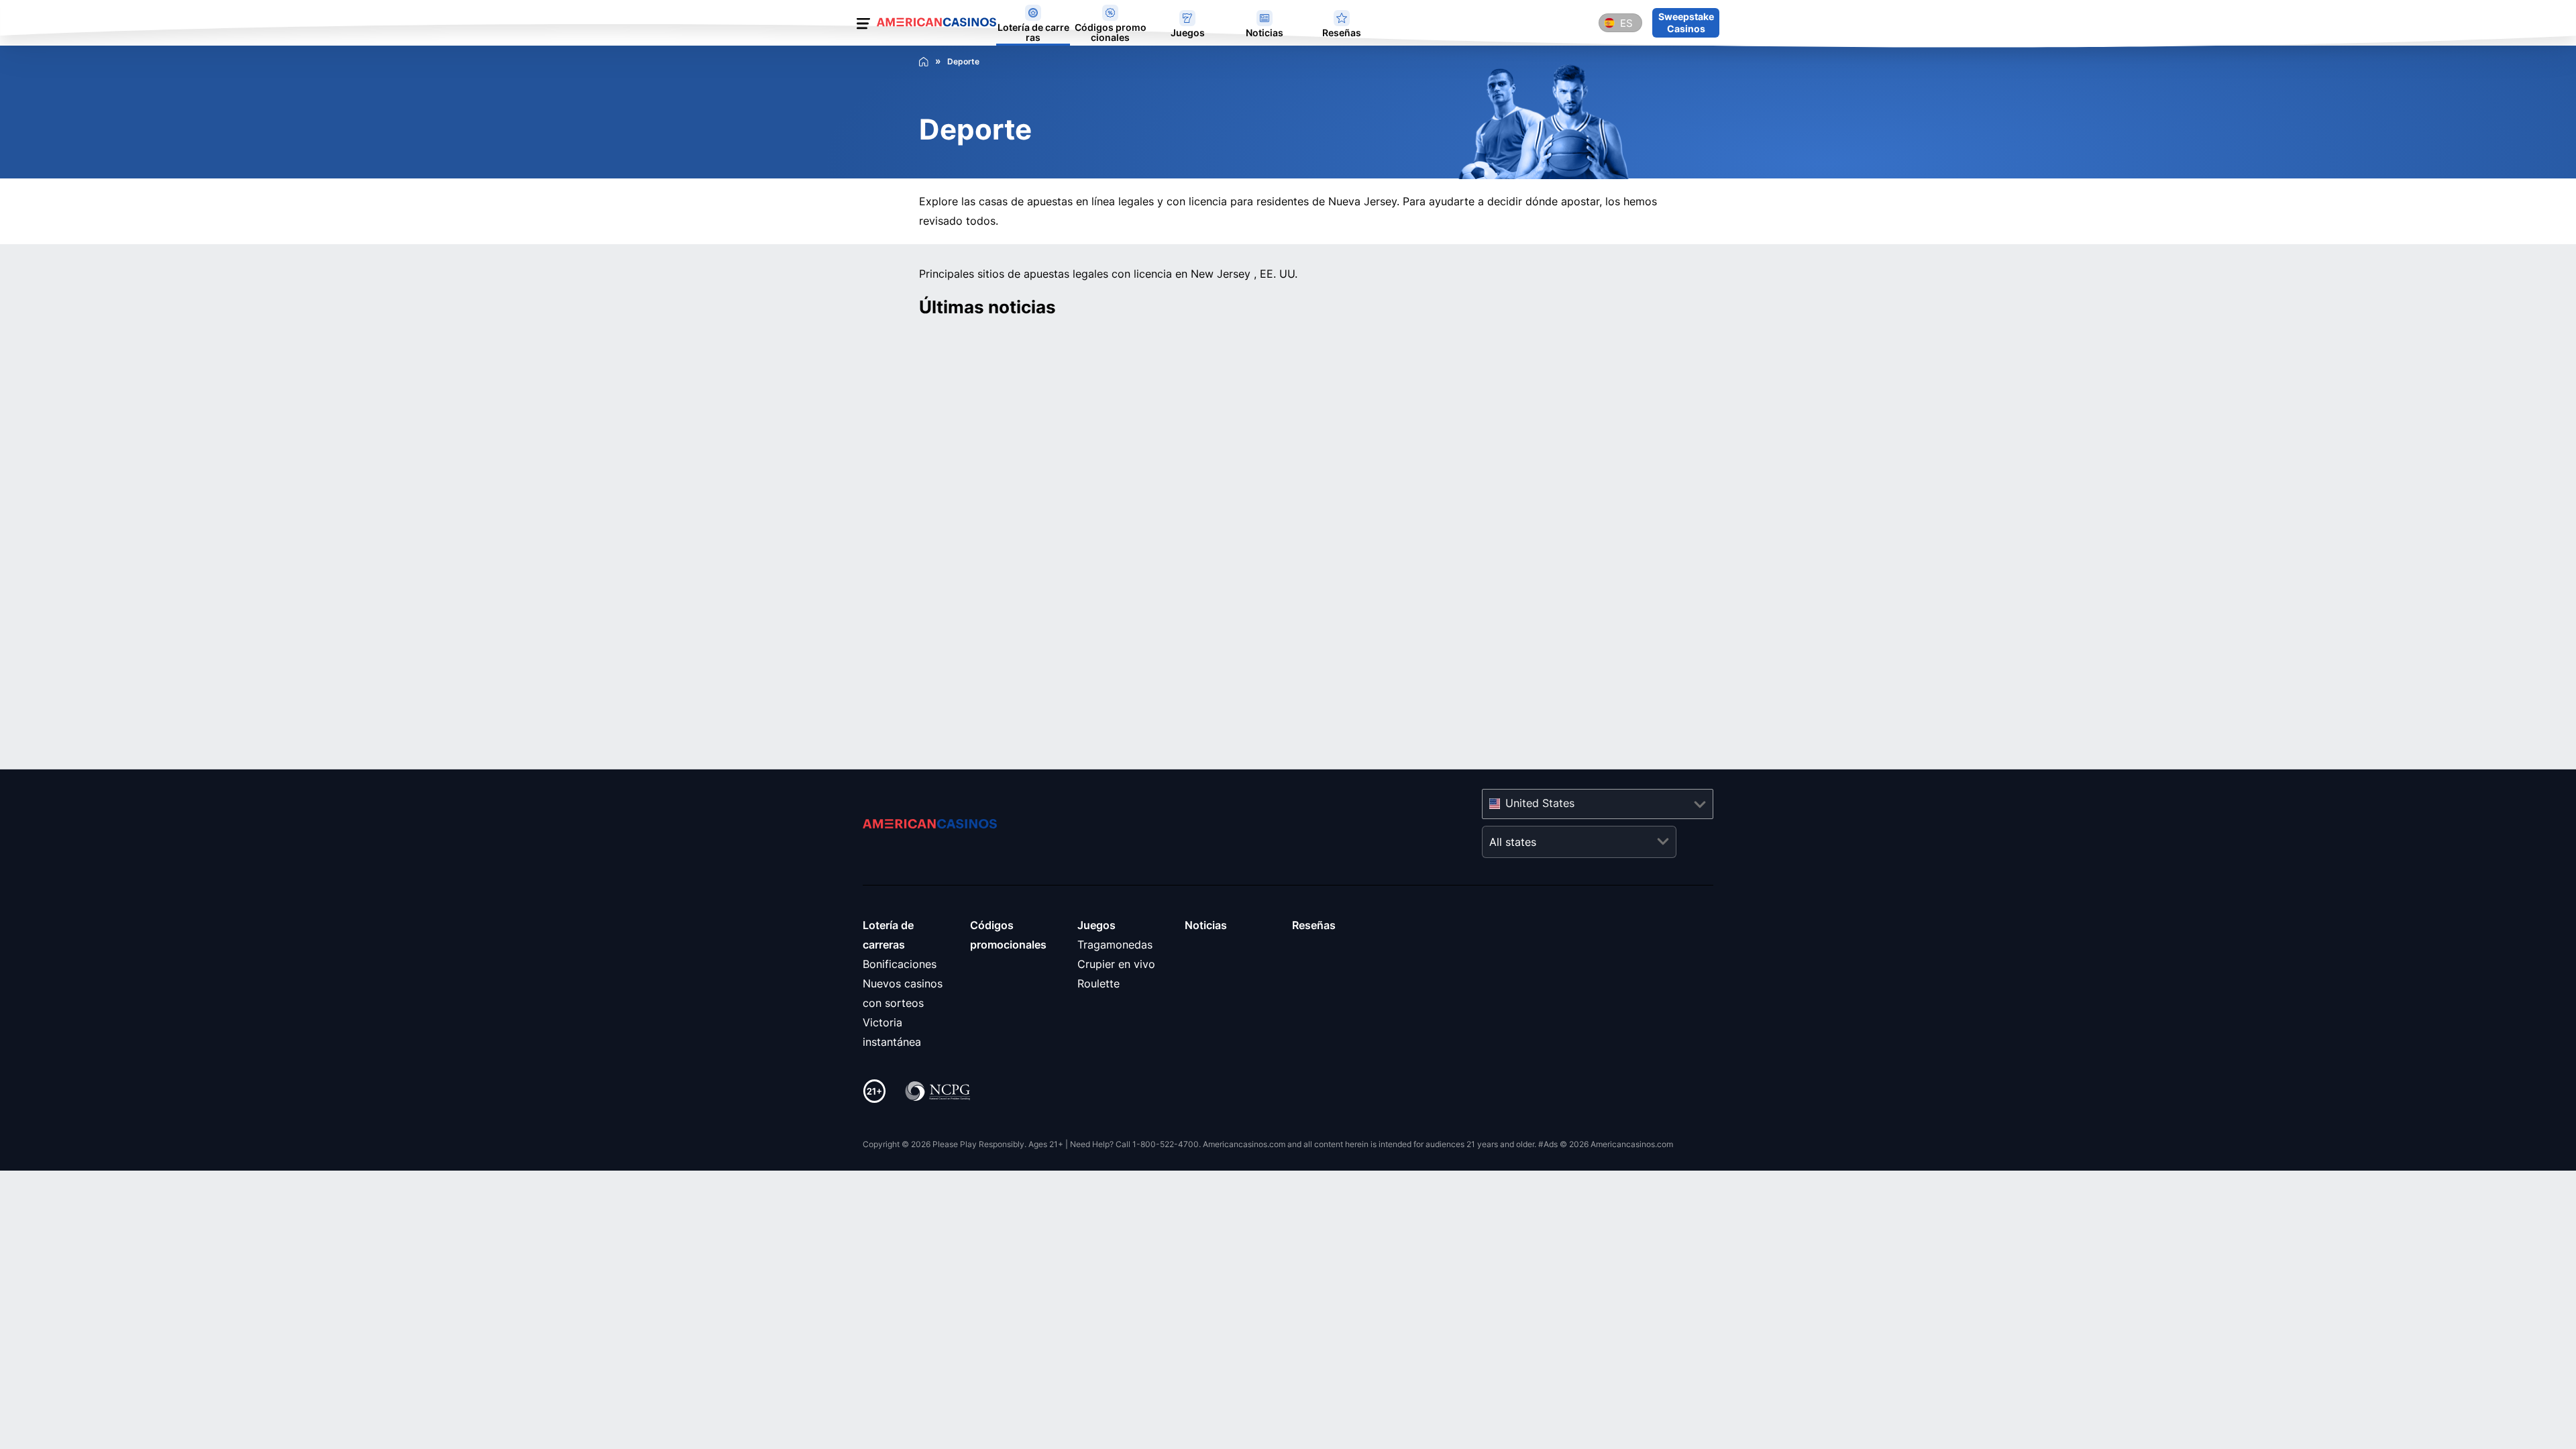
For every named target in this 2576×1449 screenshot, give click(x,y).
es (1626, 23)
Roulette (1098, 983)
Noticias (1206, 925)
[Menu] (863, 26)
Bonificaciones (900, 964)
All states (1513, 842)
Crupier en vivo (1116, 964)
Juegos (1096, 925)
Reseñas (1314, 925)
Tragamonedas (1115, 945)
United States (1540, 803)
